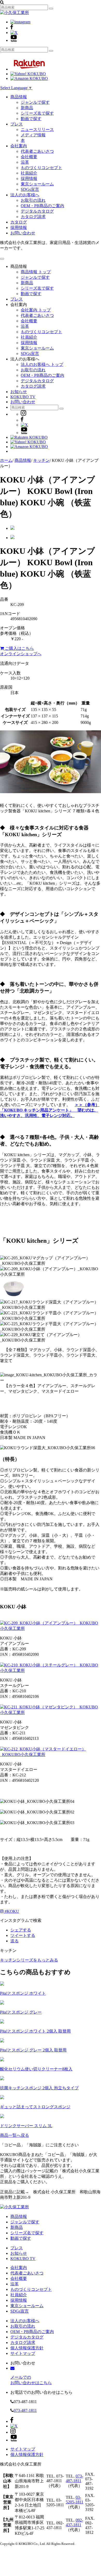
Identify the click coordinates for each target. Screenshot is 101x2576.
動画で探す (31, 119)
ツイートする (23, 1935)
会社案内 (19, 146)
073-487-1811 (25, 2410)
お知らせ (19, 392)
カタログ (19, 222)
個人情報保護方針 (27, 2348)
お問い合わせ (23, 233)
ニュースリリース (37, 130)
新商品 (27, 108)
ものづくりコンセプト (41, 168)
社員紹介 (29, 173)
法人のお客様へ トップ (42, 364)
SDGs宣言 (30, 189)
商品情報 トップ (36, 272)
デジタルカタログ (37, 211)
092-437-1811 (74, 2522)
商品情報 (19, 97)
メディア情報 (33, 135)
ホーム (6, 460)
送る (15, 1941)
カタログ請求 (33, 217)
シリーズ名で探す (37, 113)
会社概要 (29, 157)
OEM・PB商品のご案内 (42, 206)
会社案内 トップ (36, 310)
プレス (17, 124)
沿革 (25, 162)
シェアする (21, 1930)
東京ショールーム (37, 184)
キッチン (41, 460)
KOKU (12, 1911)
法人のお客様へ (25, 195)
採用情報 (29, 179)
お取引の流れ (33, 200)
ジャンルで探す (35, 102)
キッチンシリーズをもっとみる (29, 1960)
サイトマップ (23, 2353)
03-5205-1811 (75, 2500)
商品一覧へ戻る (15, 2135)
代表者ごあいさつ (37, 151)
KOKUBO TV (23, 397)
